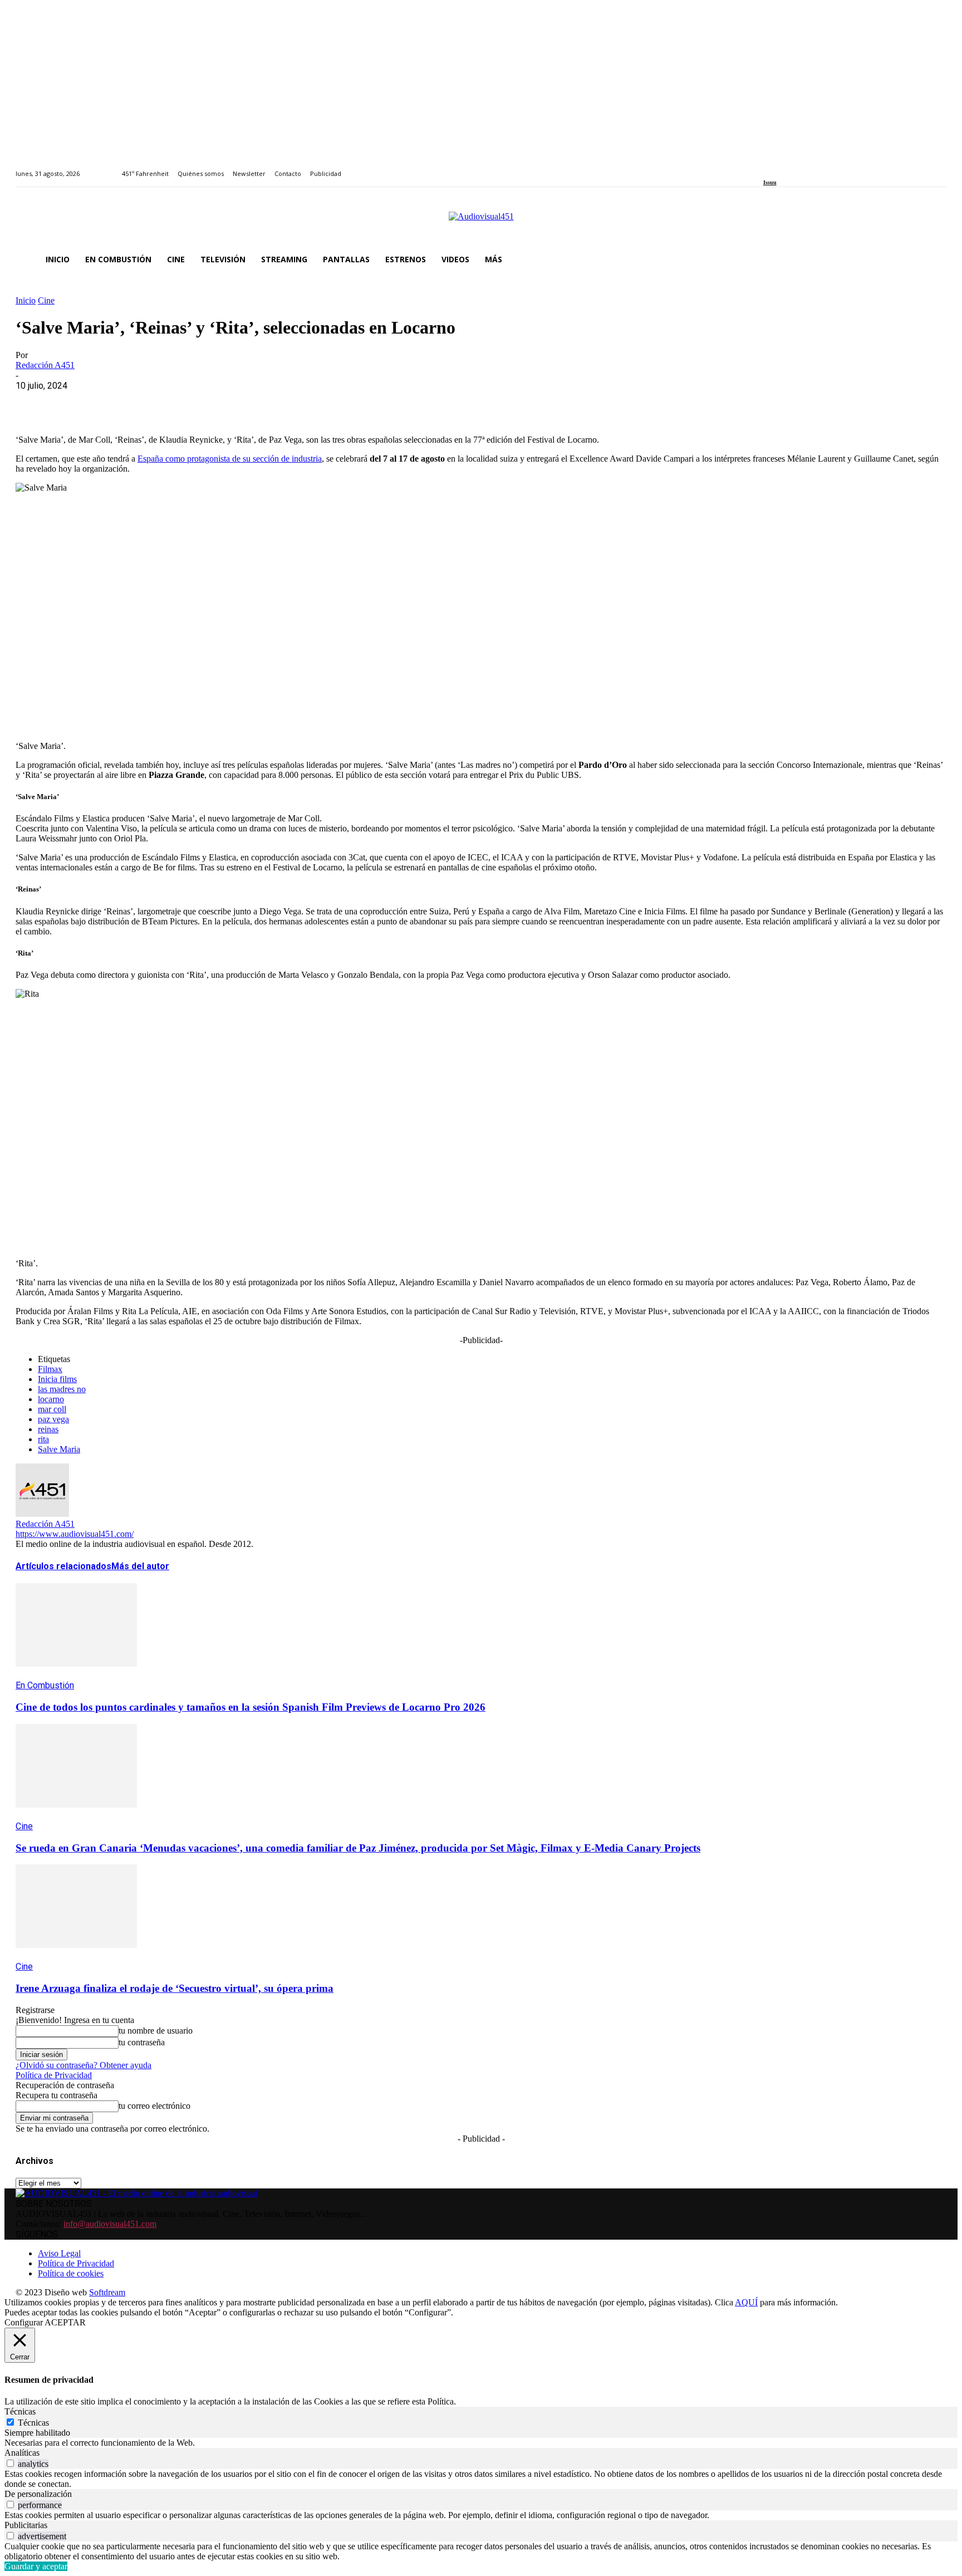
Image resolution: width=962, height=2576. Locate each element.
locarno (51, 1399)
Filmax (50, 1369)
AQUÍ (746, 2302)
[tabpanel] (481, 2443)
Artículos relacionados (63, 1566)
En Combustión (45, 1685)
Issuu (770, 182)
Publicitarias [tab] (26, 2525)
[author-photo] (42, 1514)
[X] (74, 403)
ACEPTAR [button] (65, 2322)
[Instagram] (779, 167)
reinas (48, 1429)
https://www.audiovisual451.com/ (75, 1534)
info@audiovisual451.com (110, 2224)
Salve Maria (59, 1449)
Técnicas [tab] (20, 2411)
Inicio (26, 300)
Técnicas (33, 2423)
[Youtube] (818, 167)
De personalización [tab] (38, 2494)
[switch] (10, 2463)
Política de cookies (71, 2273)
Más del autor (140, 1566)
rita (43, 1439)
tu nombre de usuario (156, 2031)
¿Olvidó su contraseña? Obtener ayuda (84, 2065)
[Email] (194, 403)
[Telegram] (234, 403)
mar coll (52, 1409)
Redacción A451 (45, 365)
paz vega (53, 1419)
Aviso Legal (59, 2253)
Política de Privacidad (54, 2075)
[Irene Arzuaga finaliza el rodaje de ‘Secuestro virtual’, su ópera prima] (76, 1956)
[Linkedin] (792, 167)
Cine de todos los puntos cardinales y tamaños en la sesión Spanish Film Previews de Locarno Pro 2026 (251, 1707)
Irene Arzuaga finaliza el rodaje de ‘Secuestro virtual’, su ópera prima (175, 1988)
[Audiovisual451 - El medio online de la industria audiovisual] (481, 222)
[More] (274, 403)
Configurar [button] (24, 2322)
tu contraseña (142, 2042)
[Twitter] (805, 167)
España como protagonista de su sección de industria (230, 459)
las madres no (62, 1389)
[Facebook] (767, 167)
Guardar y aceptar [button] (36, 2566)
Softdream (107, 2292)
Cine (46, 300)
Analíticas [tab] (22, 2453)
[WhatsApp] (114, 403)
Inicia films (57, 1379)
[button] (933, 259)
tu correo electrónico (154, 2106)
